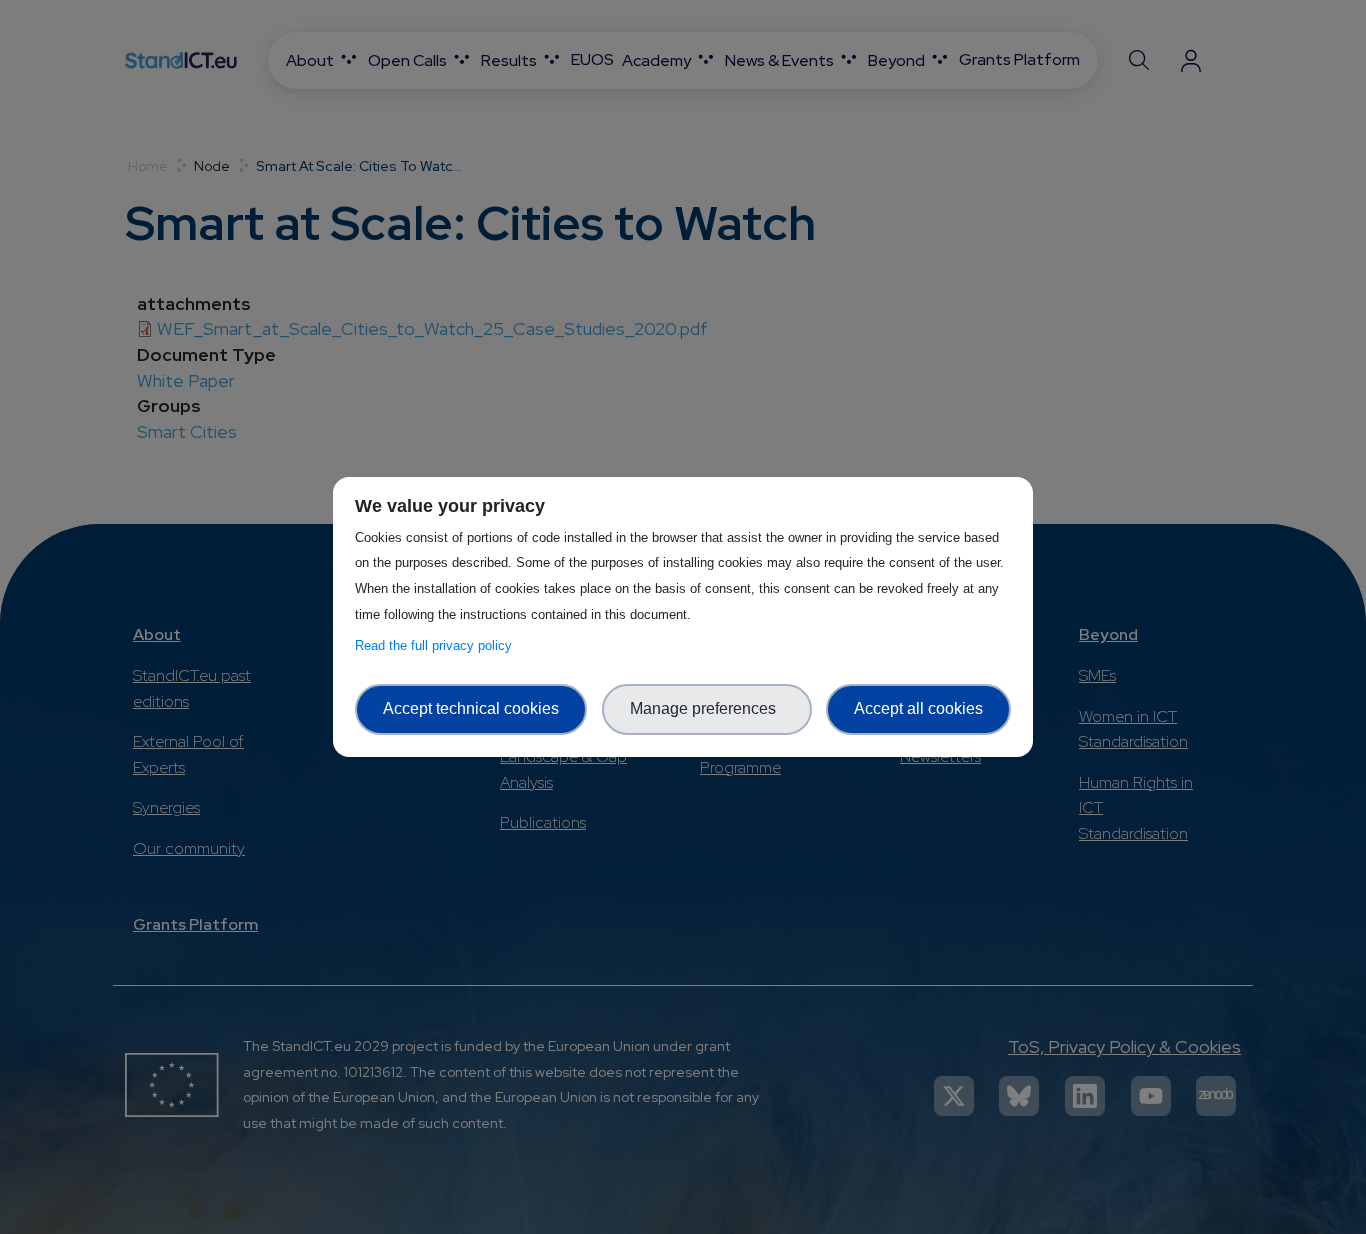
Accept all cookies (918, 708)
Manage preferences (707, 708)
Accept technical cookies (471, 708)
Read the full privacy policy (437, 645)
